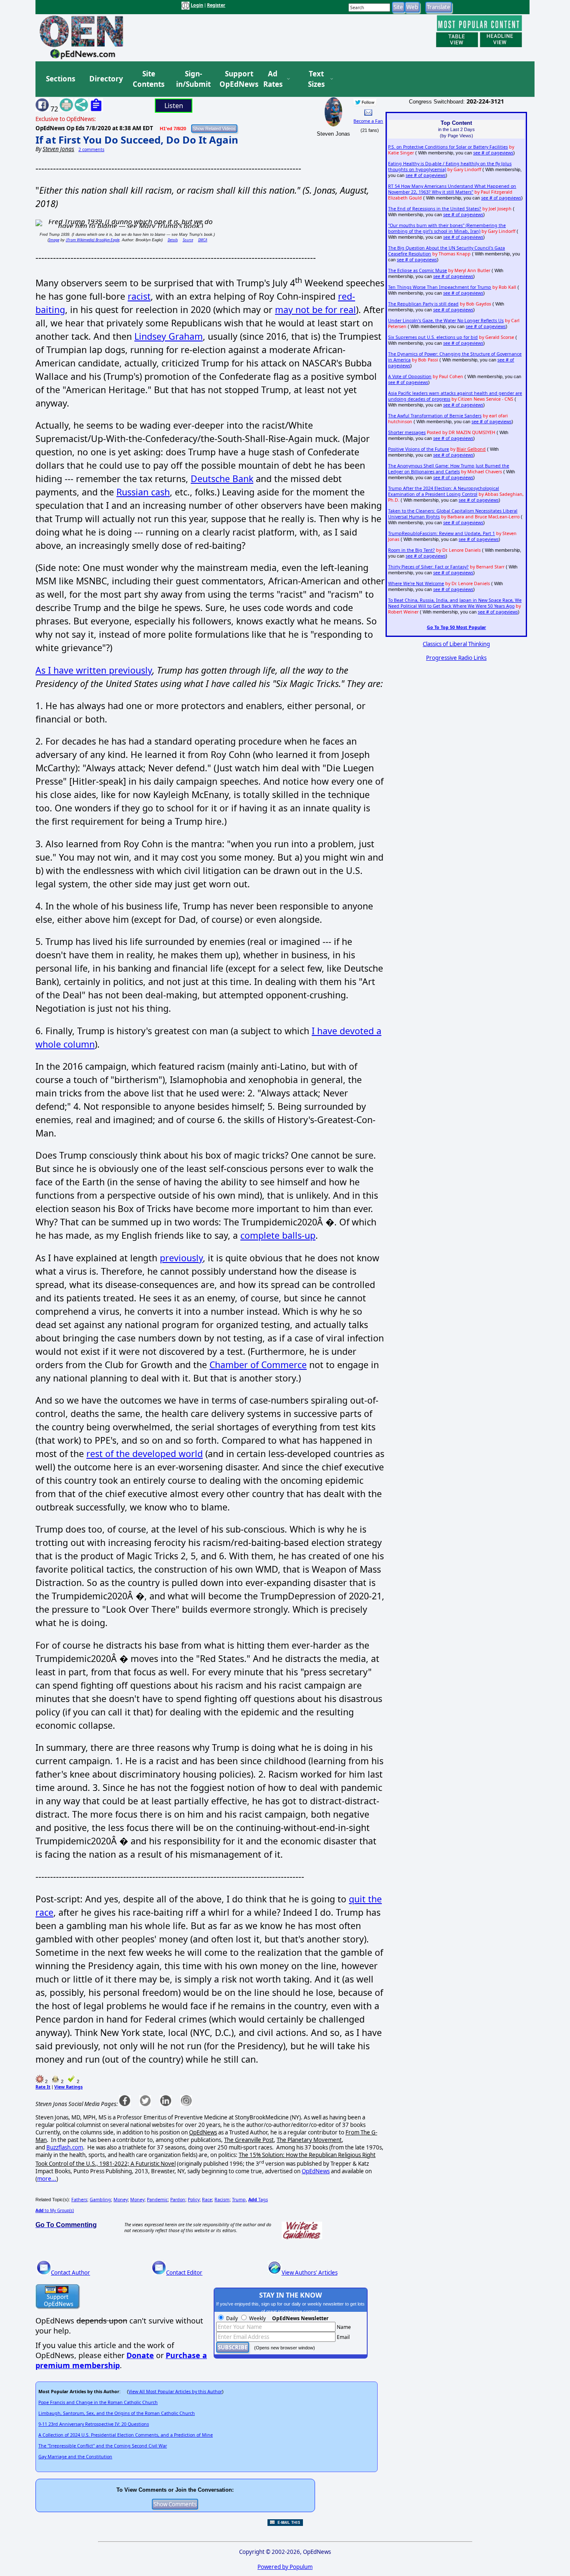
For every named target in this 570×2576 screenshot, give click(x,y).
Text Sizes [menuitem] (316, 79)
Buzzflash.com (65, 2147)
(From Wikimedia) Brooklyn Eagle (93, 240)
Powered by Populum (285, 2567)
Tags (258, 2200)
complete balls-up (278, 1235)
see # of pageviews (493, 153)
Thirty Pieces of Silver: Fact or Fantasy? (428, 567)
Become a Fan (368, 121)
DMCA (203, 240)
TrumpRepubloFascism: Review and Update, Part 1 (441, 533)
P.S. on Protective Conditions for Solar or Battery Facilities (448, 147)
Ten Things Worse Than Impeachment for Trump (440, 287)
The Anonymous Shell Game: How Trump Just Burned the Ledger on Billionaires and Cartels (449, 469)
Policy (194, 2200)
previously (181, 1258)
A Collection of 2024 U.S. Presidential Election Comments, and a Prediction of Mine (126, 2435)
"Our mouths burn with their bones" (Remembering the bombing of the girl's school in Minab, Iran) (447, 228)
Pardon (178, 2200)
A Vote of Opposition (410, 376)
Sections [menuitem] (61, 79)
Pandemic (157, 2200)
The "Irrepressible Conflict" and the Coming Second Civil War (103, 2446)
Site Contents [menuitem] (149, 79)
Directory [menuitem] (106, 79)
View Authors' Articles (310, 2273)
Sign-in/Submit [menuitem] (192, 79)
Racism (222, 2200)
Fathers (79, 2200)
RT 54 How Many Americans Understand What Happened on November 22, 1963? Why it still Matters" (452, 189)
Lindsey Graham (169, 336)
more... (47, 2179)
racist (139, 296)
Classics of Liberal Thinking (456, 644)
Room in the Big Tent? (411, 550)
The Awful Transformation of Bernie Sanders (435, 416)
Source (188, 240)
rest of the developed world (145, 1453)
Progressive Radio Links (456, 658)
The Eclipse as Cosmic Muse (417, 270)
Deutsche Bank (222, 479)
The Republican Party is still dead (423, 304)
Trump (239, 2200)
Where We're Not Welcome (416, 583)
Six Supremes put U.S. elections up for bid (433, 337)
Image (54, 240)
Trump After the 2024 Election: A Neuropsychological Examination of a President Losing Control (444, 491)
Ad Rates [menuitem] (273, 79)
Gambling (100, 2200)
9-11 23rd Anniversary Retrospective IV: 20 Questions (94, 2424)
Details (173, 240)
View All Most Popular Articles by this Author (175, 2392)
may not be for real (315, 309)
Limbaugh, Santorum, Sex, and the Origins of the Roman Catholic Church (117, 2413)
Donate (140, 2355)
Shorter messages (407, 432)
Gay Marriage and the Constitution (75, 2457)
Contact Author (71, 2273)
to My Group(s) (55, 2210)
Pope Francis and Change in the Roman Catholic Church (98, 2402)
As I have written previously (94, 670)
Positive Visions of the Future (419, 449)
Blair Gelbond (471, 449)
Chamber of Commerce (258, 1365)
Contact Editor (184, 2273)
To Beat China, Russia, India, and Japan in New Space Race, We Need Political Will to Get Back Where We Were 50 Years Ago (455, 603)
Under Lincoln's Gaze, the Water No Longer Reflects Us (446, 321)
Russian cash (143, 492)
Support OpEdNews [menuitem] (236, 79)
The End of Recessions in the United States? (435, 209)
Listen (174, 106)
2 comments (91, 149)
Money (121, 2200)
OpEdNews (316, 2171)
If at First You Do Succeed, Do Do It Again (137, 140)
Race (207, 2200)
